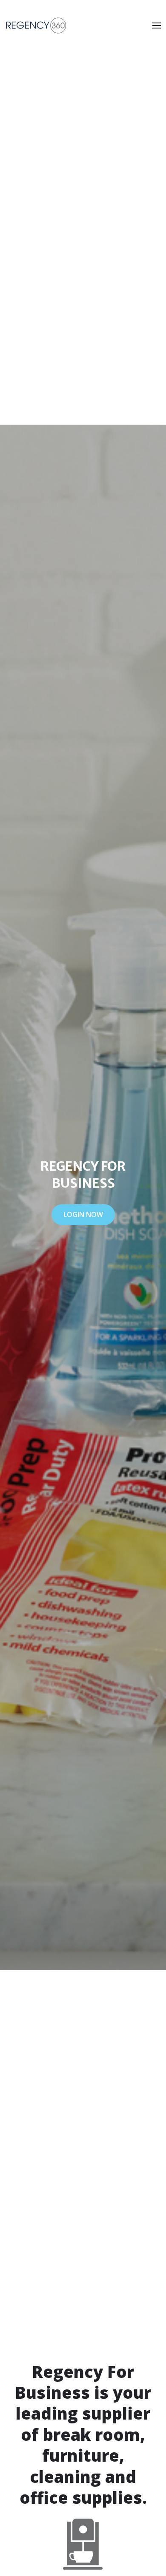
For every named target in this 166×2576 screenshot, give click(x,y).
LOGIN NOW (83, 1214)
